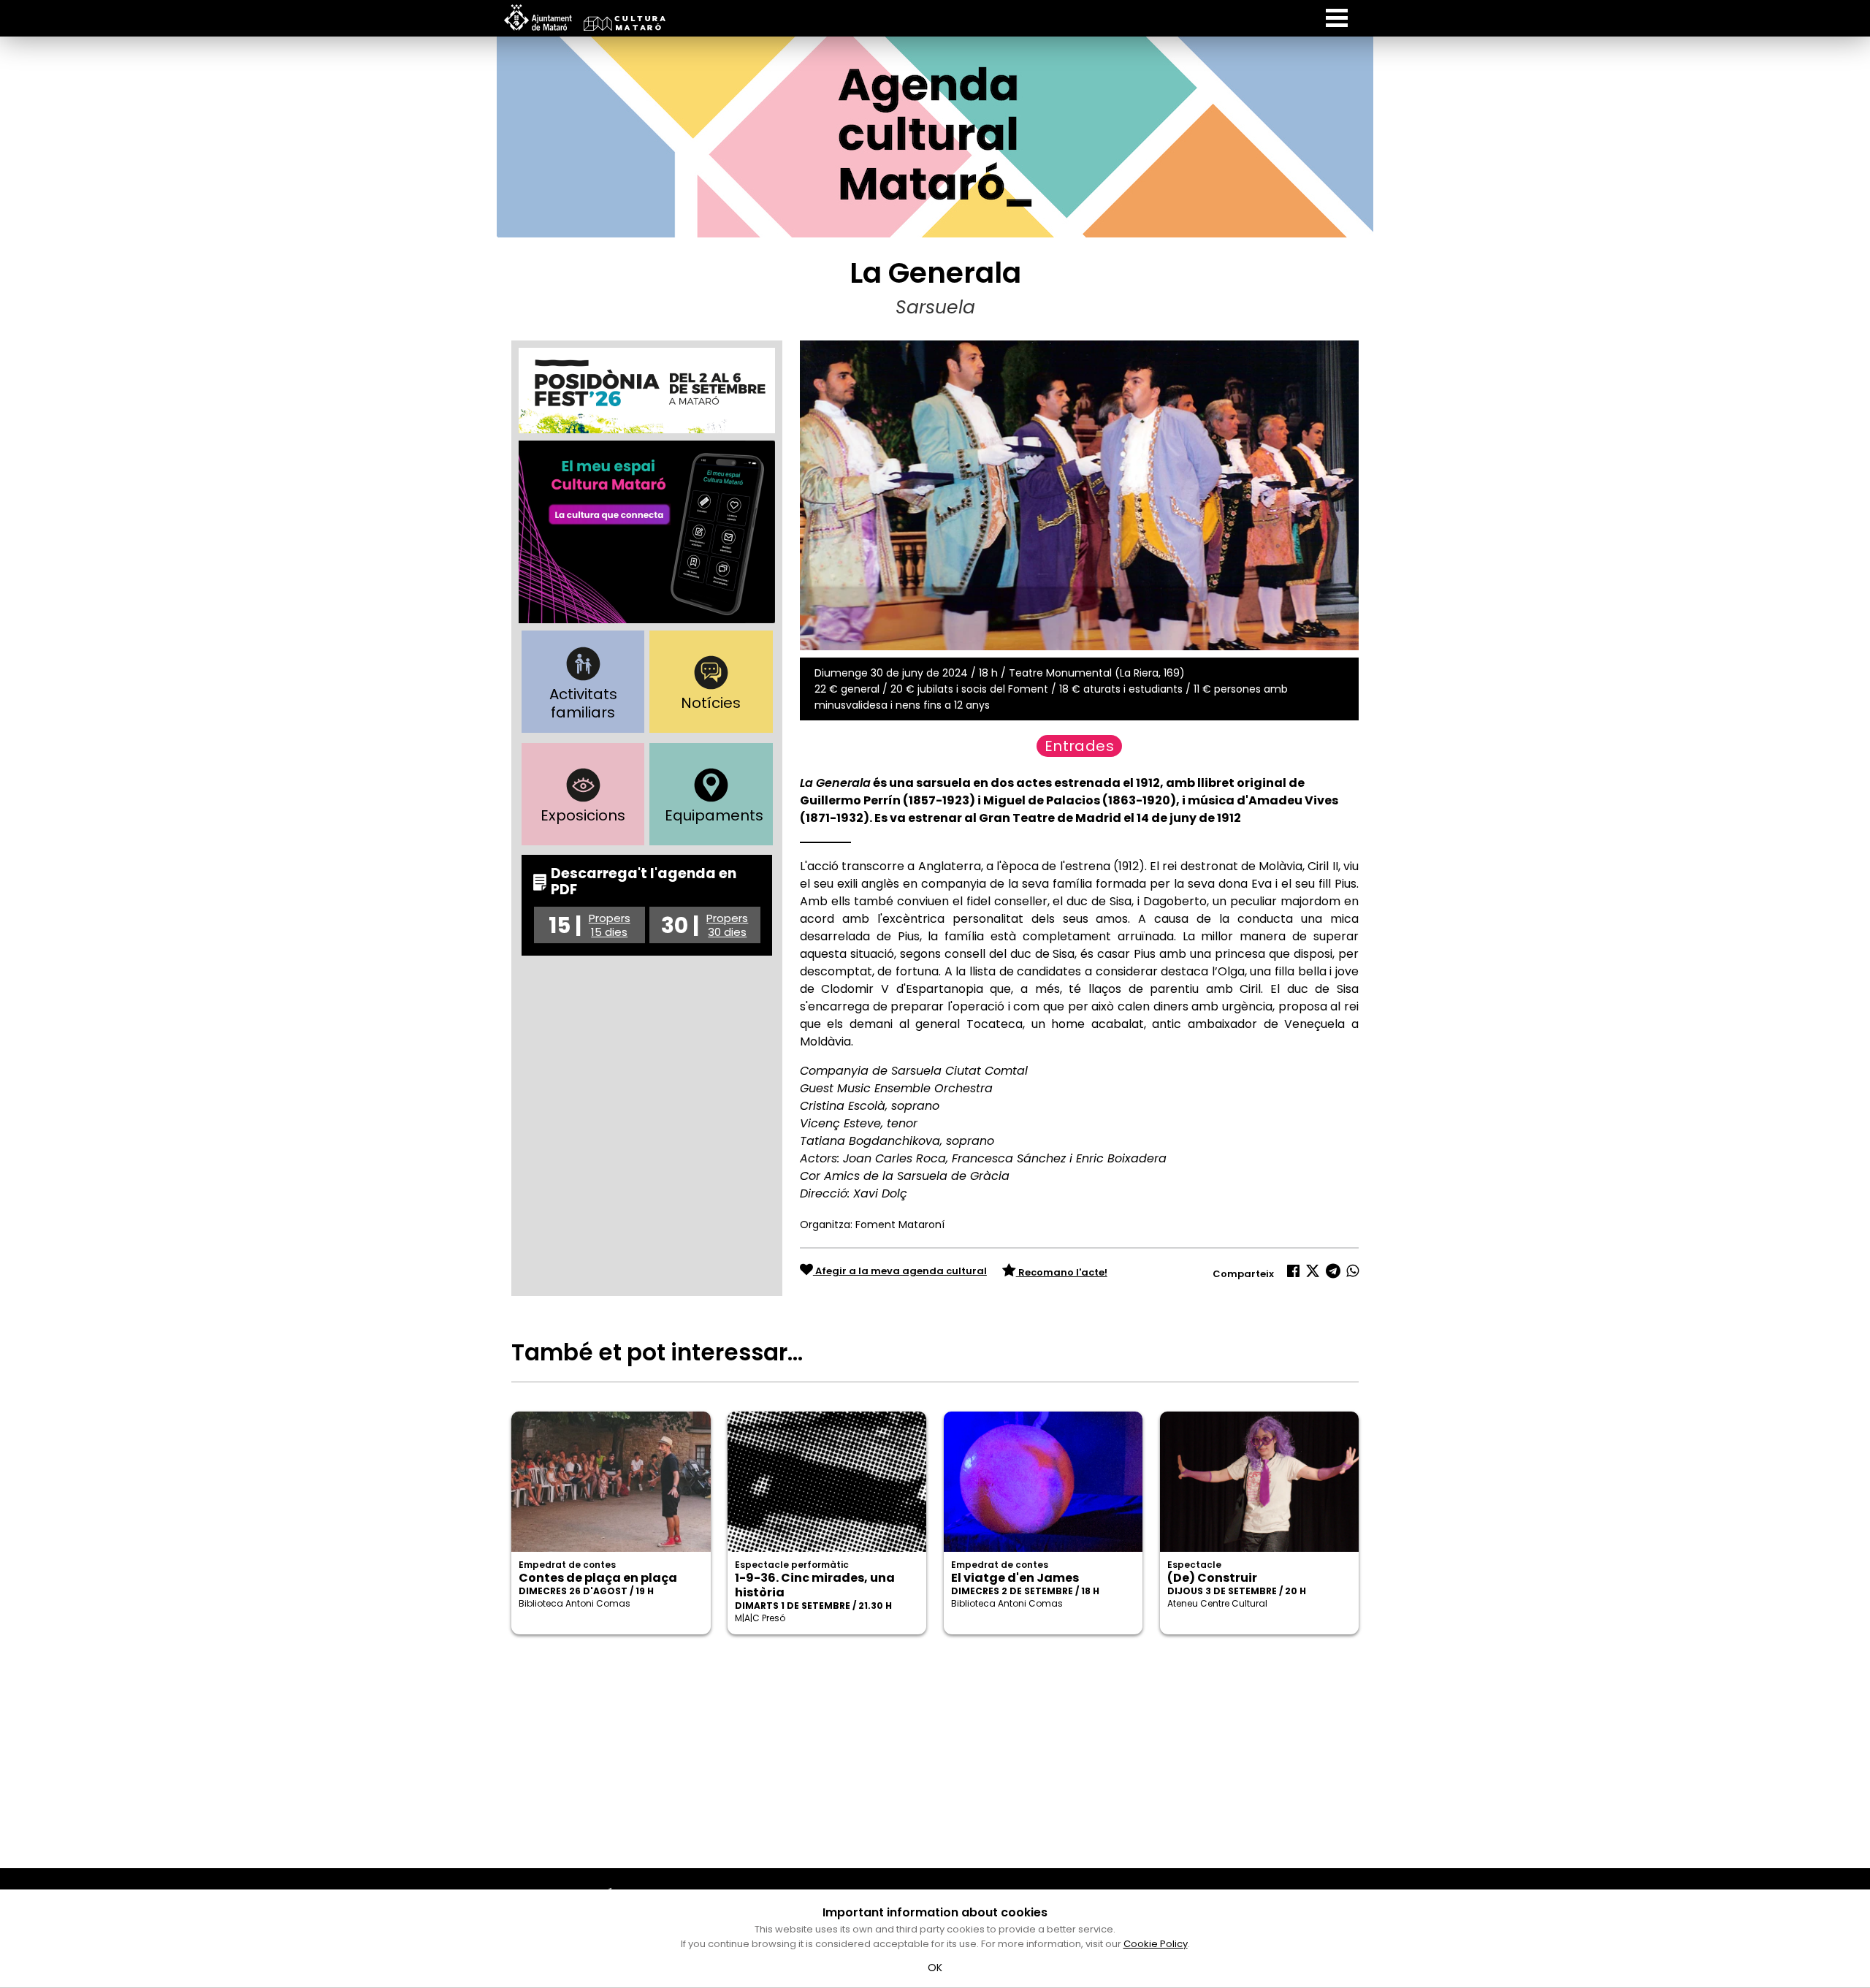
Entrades (1079, 746)
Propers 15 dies (610, 925)
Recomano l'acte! (1062, 1272)
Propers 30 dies (727, 925)
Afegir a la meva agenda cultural (900, 1271)
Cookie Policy (1156, 1944)
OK (935, 1968)
